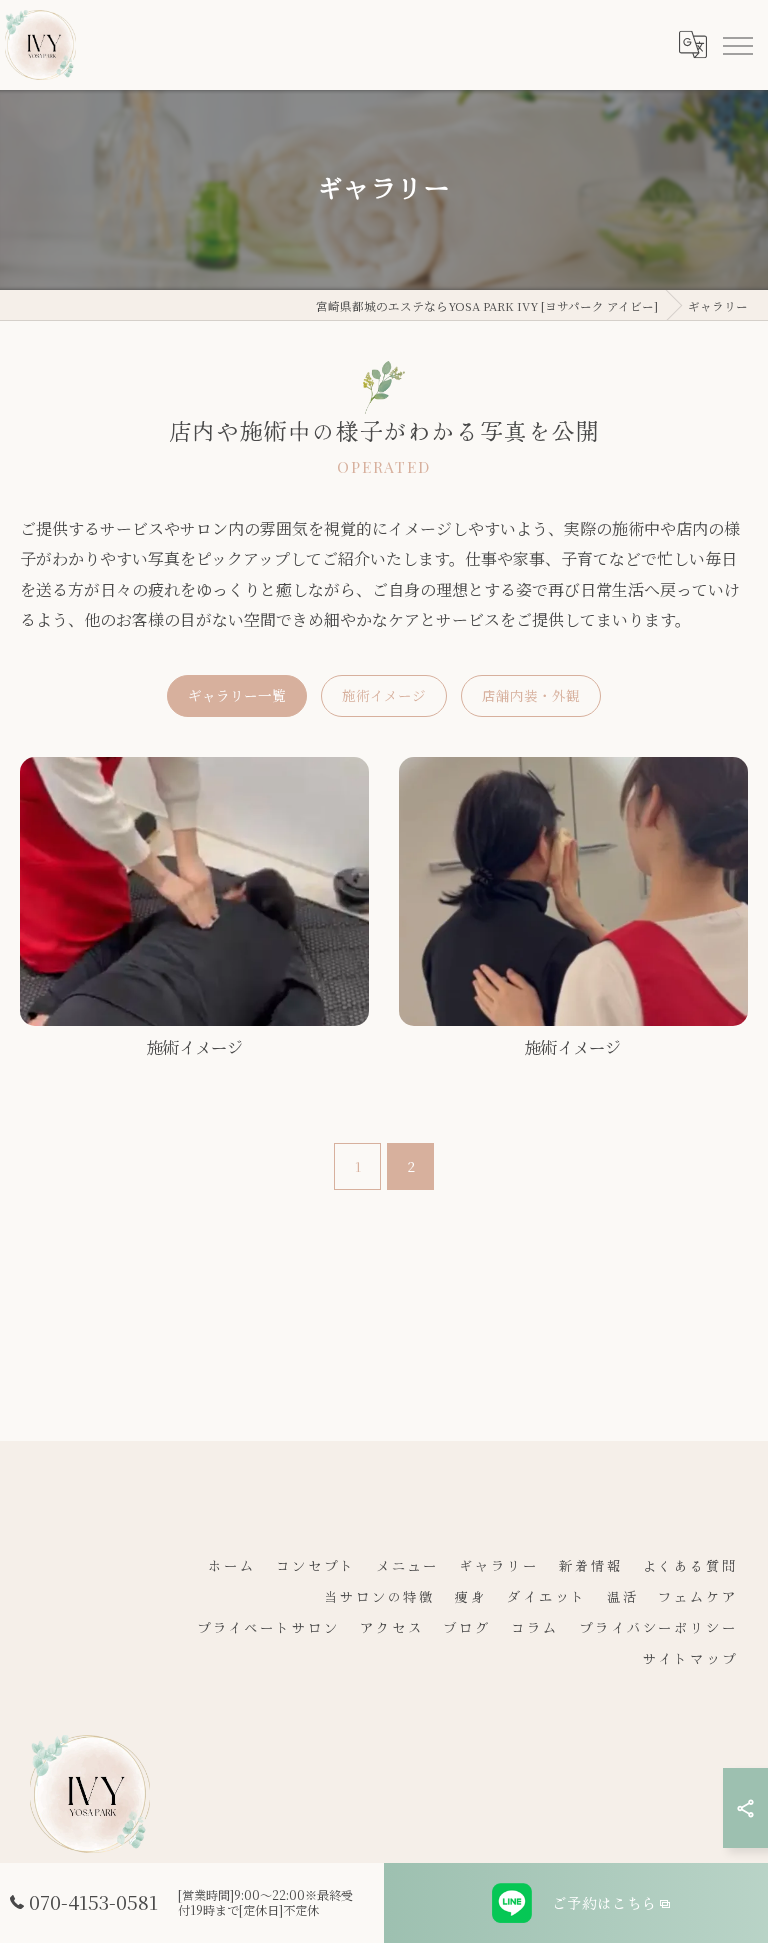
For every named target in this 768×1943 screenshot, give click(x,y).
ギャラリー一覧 (237, 695)
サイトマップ (690, 1658)
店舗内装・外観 (531, 695)
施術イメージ (384, 695)
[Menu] (737, 45)
